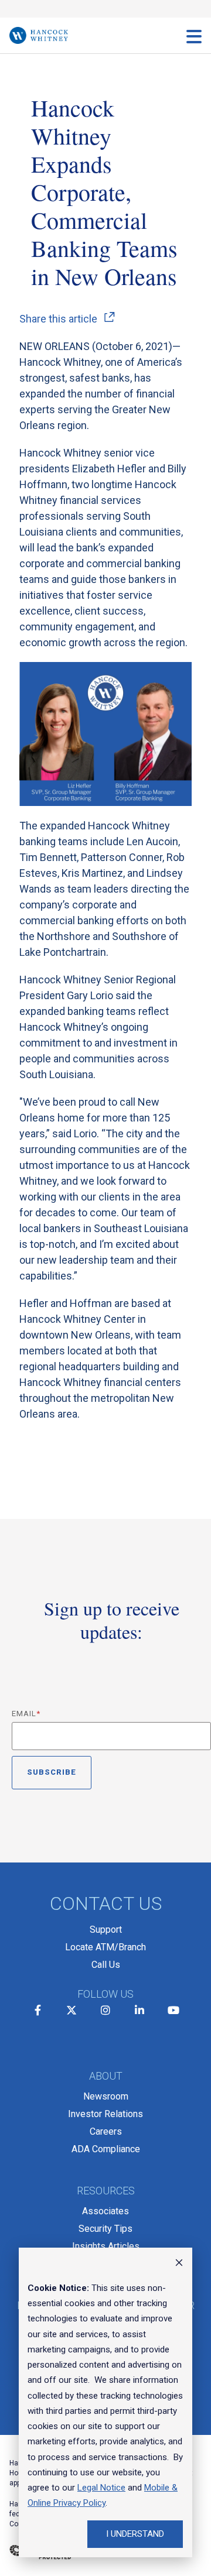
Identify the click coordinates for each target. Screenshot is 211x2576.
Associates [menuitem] (105, 2211)
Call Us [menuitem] (106, 1965)
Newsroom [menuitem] (106, 2096)
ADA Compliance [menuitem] (106, 2149)
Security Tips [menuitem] (105, 2229)
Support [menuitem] (106, 1930)
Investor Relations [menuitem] (105, 2114)
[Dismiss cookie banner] (179, 2264)
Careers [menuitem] (106, 2131)
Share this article (58, 319)
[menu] (194, 36)
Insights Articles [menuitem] (106, 2246)
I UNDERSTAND (135, 2534)
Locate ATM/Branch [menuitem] (105, 1947)
